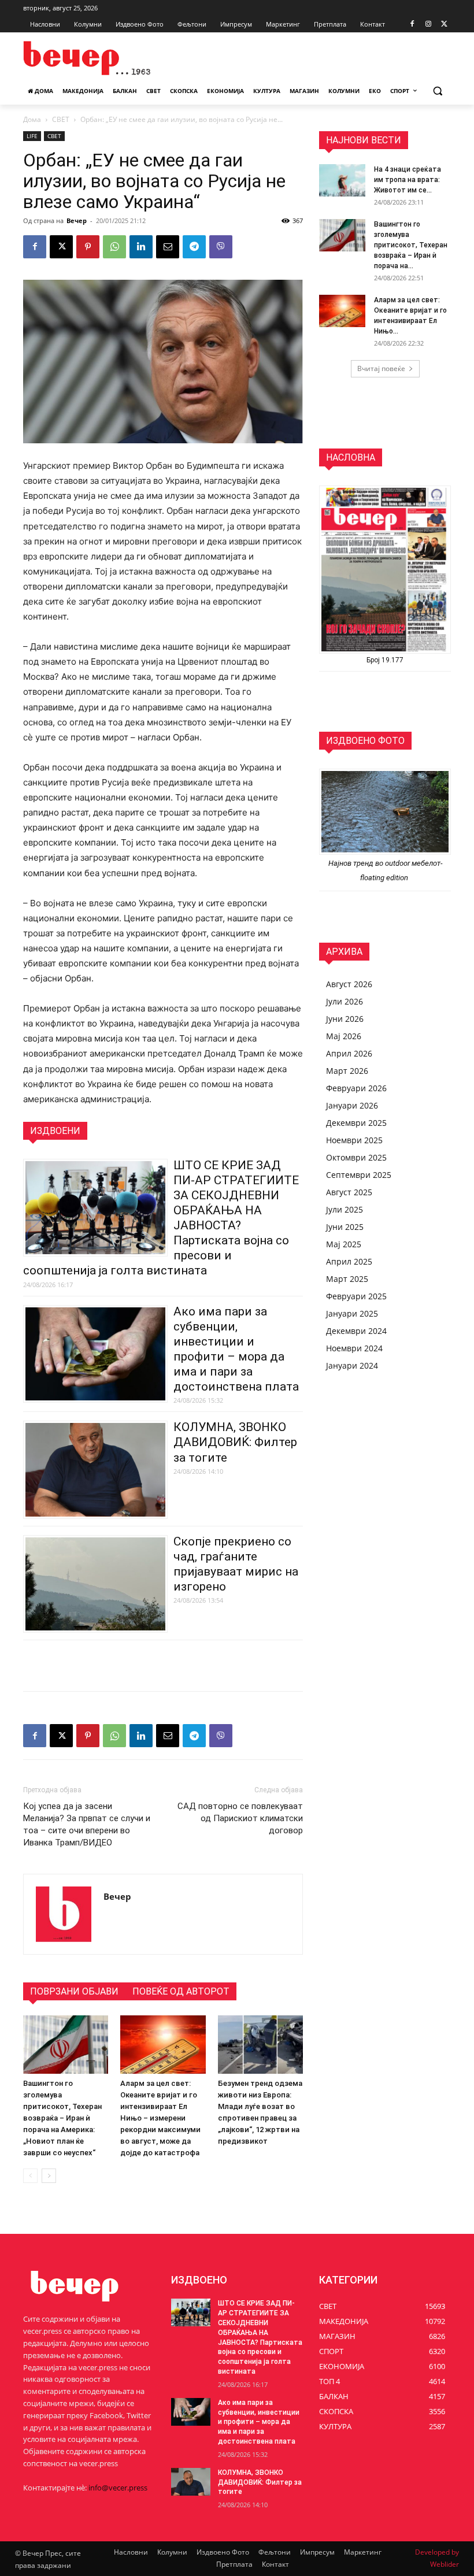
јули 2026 (345, 1001)
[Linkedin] (141, 247)
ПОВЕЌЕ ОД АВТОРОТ (181, 1991)
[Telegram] (194, 247)
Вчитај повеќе (381, 368)
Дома (32, 119)
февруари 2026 (356, 1088)
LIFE (32, 136)
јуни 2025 (345, 1227)
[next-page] (49, 2176)
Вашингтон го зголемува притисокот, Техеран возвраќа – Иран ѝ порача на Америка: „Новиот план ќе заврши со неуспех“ (62, 2118)
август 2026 (349, 984)
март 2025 (347, 1279)
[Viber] (221, 247)
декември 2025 (356, 1123)
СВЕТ (61, 119)
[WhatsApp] (114, 247)
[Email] (168, 247)
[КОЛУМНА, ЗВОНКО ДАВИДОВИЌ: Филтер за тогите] (191, 2482)
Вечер (77, 220)
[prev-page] (30, 2176)
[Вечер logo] (102, 58)
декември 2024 (356, 1331)
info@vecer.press (118, 2488)
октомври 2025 (356, 1157)
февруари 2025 (356, 1296)
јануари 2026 (352, 1105)
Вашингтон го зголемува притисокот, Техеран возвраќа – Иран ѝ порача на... (411, 245)
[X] (444, 25)
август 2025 (349, 1192)
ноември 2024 (354, 1348)
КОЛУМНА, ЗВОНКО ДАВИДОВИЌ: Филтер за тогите (235, 1442)
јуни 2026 (345, 1019)
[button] (437, 91)
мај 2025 (344, 1244)
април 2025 (349, 1261)
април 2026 (349, 1053)
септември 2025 (359, 1175)
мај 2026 (344, 1036)
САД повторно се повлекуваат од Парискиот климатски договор (240, 1818)
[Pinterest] (88, 247)
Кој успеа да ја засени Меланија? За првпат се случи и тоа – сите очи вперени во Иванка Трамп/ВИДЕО (87, 1824)
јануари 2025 (352, 1313)
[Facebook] (412, 25)
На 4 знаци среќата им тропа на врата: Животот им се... (408, 180)
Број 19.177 (385, 660)
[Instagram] (428, 25)
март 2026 (347, 1071)
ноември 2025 (354, 1140)
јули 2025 (345, 1209)
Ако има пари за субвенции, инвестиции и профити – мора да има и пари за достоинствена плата (259, 2422)
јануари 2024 (352, 1365)
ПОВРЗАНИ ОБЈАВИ (74, 1991)
